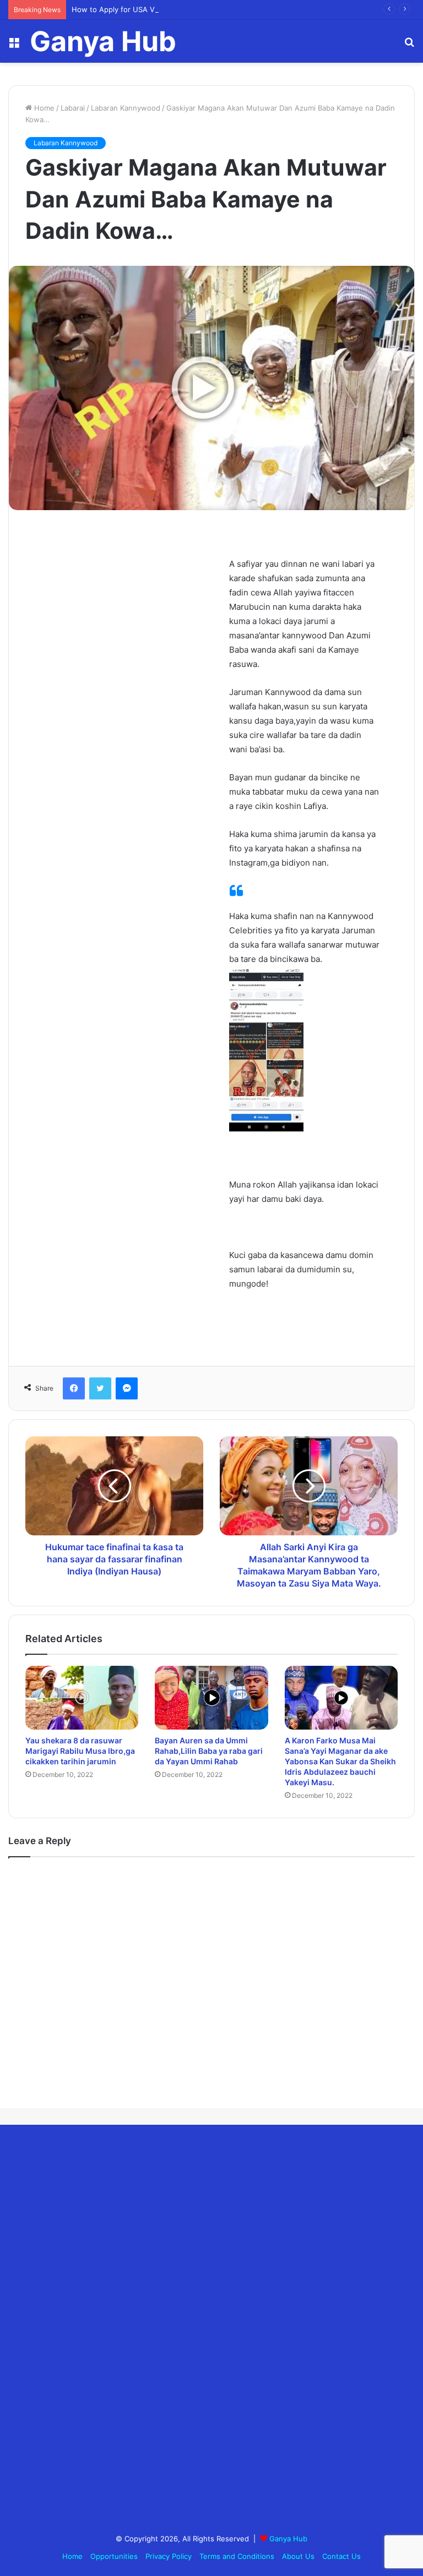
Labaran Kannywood (126, 108)
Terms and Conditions (237, 2556)
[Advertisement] (91, 2331)
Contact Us (341, 2556)
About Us (298, 2556)
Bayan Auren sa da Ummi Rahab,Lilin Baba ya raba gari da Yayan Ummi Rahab (209, 1751)
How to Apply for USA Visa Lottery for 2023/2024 (158, 9)
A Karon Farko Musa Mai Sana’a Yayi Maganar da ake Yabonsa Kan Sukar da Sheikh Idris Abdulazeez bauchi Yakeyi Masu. (340, 1761)
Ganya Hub (288, 2539)
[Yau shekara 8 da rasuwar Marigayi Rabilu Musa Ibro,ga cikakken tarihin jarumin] (82, 1697)
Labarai (73, 108)
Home (43, 108)
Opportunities (114, 2556)
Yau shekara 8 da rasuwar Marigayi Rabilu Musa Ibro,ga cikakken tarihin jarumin (80, 1751)
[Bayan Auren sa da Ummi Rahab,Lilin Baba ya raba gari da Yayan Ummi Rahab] (211, 1698)
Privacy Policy (169, 2556)
